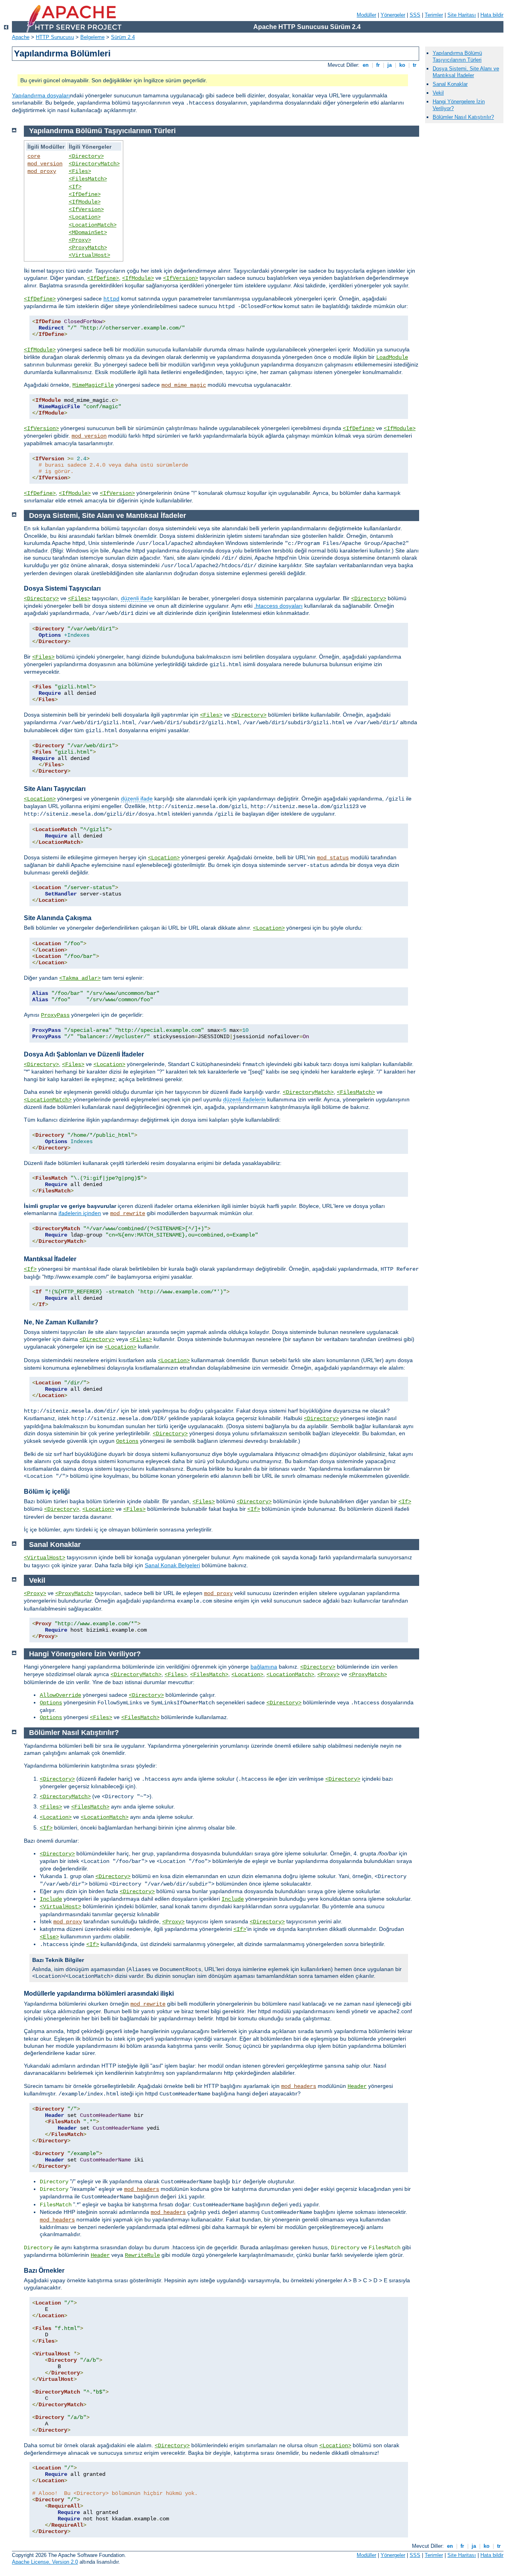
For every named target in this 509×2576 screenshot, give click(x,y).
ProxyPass (55, 1015)
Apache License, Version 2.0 (45, 2562)
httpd (111, 299)
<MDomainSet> (88, 233)
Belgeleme (92, 37)
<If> (75, 187)
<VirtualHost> (89, 255)
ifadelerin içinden (80, 1213)
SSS (415, 15)
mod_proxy (42, 171)
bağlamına (264, 1667)
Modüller (366, 15)
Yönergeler (393, 15)
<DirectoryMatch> (94, 164)
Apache (21, 37)
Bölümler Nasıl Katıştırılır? (463, 117)
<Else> (49, 1937)
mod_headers (299, 2086)
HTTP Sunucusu (55, 37)
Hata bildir (492, 15)
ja (390, 65)
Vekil (438, 93)
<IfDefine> (85, 194)
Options (127, 1441)
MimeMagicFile (93, 385)
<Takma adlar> (80, 978)
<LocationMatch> (93, 225)
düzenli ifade (137, 598)
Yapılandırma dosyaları (41, 95)
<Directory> (86, 156)
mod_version (45, 164)
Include (51, 1899)
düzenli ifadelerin (244, 1099)
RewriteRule (142, 2255)
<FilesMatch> (88, 179)
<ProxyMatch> (88, 248)
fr (378, 65)
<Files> (80, 171)
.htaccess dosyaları (278, 606)
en (366, 65)
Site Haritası (462, 15)
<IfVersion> (86, 209)
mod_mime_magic (184, 385)
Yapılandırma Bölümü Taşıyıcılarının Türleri (457, 56)
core (34, 156)
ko (402, 65)
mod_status (333, 858)
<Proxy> (80, 240)
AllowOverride (60, 1695)
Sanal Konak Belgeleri (172, 1565)
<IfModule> (85, 202)
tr (415, 65)
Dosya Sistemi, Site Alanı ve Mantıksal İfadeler (466, 72)
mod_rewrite (128, 1213)
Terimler (434, 15)
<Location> (85, 217)
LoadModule (392, 357)
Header (357, 2086)
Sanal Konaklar (450, 84)
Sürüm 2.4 (123, 37)
